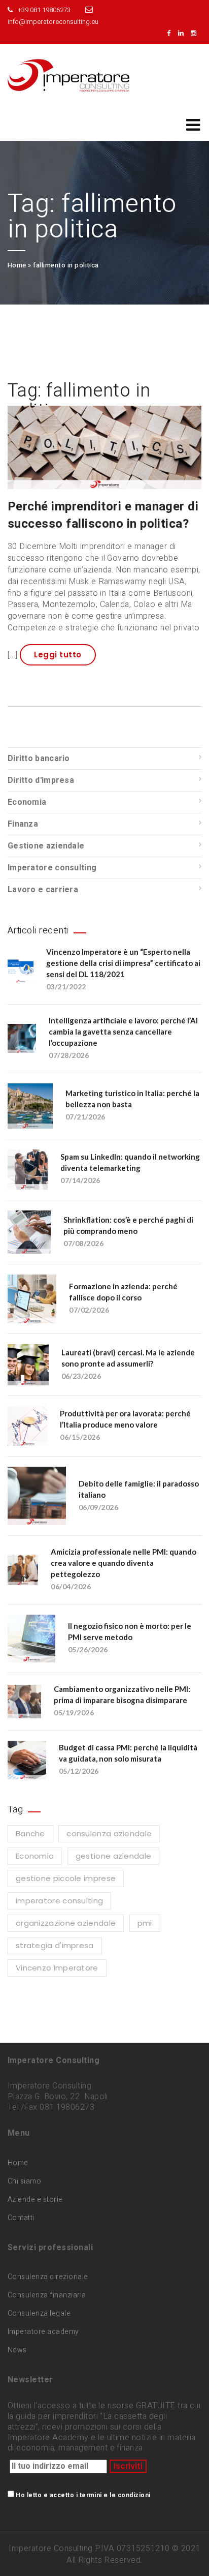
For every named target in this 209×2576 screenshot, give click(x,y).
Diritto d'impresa (41, 780)
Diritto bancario (39, 759)
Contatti (21, 2218)
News (17, 2350)
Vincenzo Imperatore (57, 1968)
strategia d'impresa (55, 1945)
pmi (145, 1923)
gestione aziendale (113, 1856)
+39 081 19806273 (44, 10)
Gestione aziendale (46, 846)
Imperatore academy (43, 2332)
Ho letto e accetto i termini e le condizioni (83, 2495)
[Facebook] (171, 33)
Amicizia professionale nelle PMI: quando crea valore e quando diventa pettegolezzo (124, 1563)
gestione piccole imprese (66, 1878)
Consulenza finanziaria (47, 2295)
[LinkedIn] (183, 33)
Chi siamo (24, 2181)
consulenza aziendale (109, 1833)
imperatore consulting (59, 1901)
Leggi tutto (58, 655)
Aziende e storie (35, 2200)
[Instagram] (196, 33)
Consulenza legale (39, 2313)
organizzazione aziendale (66, 1923)
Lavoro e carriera (43, 890)
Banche (30, 1833)
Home (17, 265)
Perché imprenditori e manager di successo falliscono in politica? (103, 515)
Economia (27, 802)
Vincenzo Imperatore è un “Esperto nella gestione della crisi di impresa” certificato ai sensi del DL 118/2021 (123, 963)
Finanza (23, 824)
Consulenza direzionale (48, 2277)
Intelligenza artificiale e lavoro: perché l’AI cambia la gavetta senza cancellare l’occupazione (123, 1032)
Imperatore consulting (52, 868)
